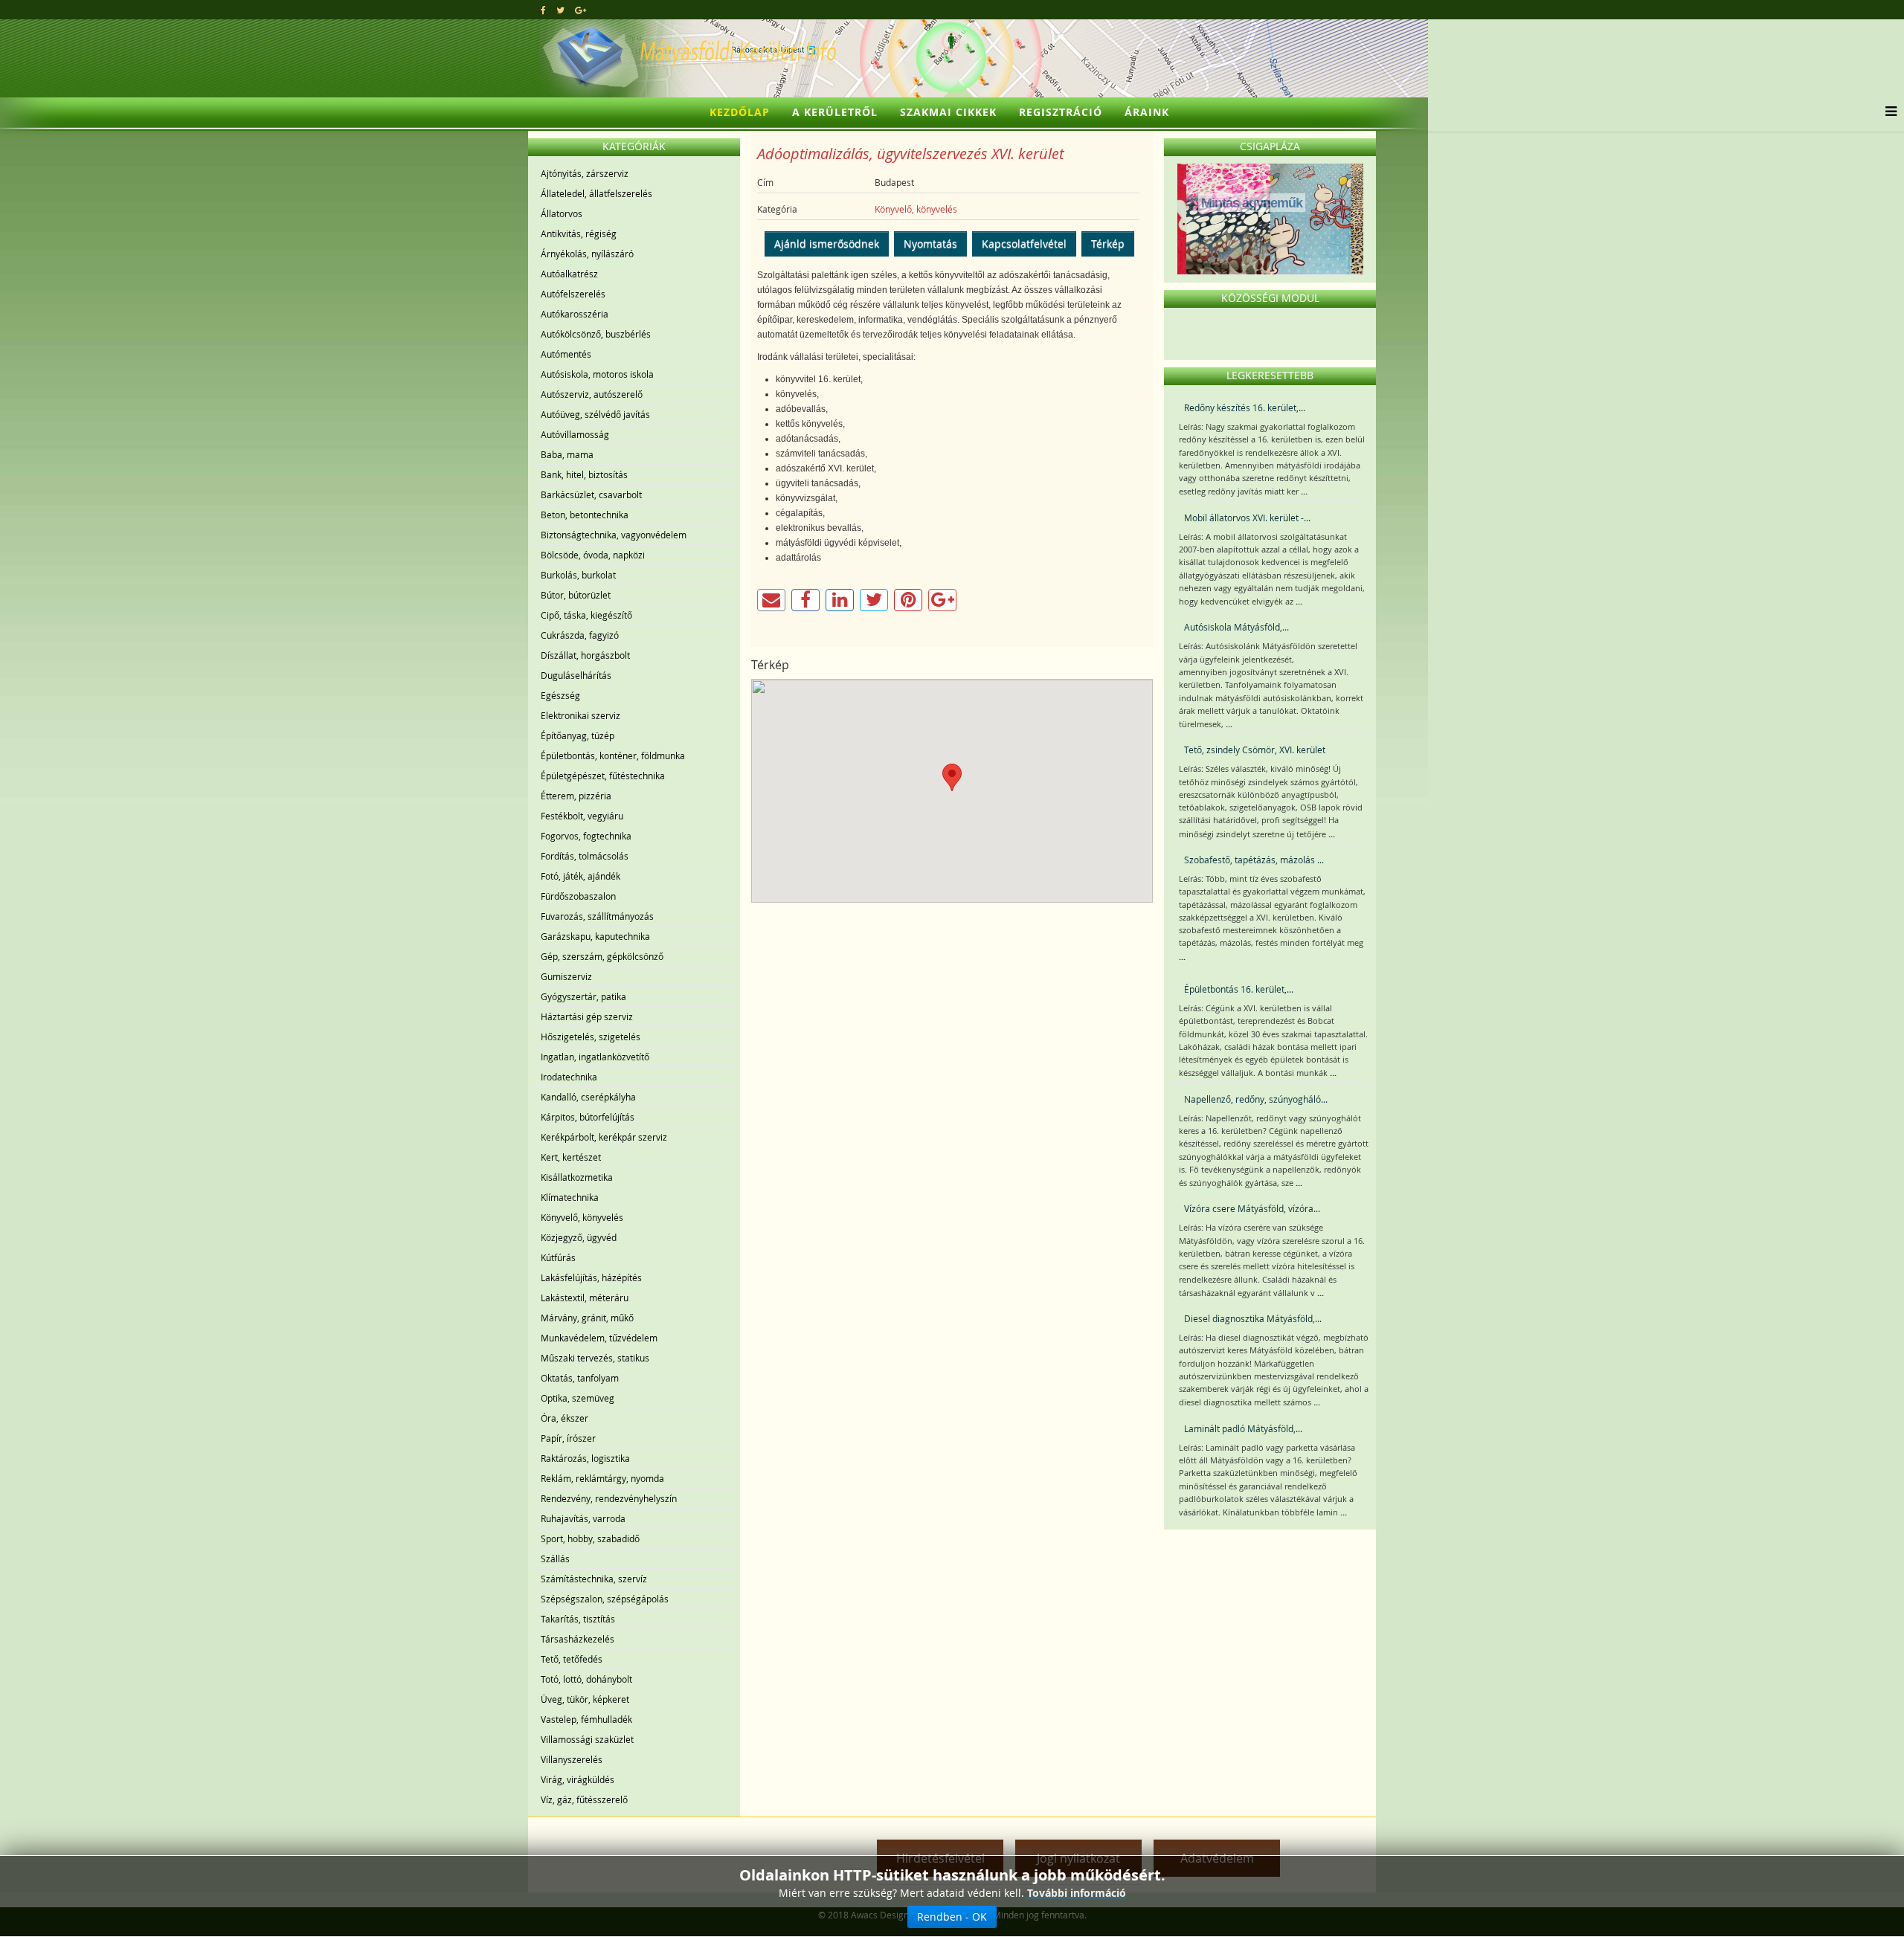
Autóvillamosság (575, 434)
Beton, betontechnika (585, 515)
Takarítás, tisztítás (578, 1619)
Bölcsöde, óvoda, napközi (593, 555)
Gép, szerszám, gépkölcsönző (602, 956)
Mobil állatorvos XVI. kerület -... (1247, 518)
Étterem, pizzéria (576, 796)
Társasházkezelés (578, 1639)
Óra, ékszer (565, 1418)
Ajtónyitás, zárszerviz (585, 173)
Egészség (560, 695)
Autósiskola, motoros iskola (597, 374)
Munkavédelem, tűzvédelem (599, 1338)
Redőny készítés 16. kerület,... (1245, 407)
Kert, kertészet (571, 1157)
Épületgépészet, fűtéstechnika (603, 776)
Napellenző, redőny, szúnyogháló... (1256, 1099)
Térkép (1108, 244)
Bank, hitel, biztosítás (584, 474)
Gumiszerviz (566, 976)
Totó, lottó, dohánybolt (586, 1679)
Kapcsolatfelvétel (1024, 244)
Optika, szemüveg (578, 1398)
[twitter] (560, 10)
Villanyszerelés (572, 1759)
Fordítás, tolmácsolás (585, 856)
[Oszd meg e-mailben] (771, 600)
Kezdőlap (740, 112)
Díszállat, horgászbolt (585, 655)
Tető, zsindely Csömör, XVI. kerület (1255, 750)
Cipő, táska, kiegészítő (586, 615)
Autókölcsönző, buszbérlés (596, 334)
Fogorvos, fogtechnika (586, 836)
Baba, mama (567, 454)
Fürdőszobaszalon (578, 896)
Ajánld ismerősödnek (827, 244)
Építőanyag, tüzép (578, 735)
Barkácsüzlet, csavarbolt (591, 494)
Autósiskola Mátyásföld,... (1236, 627)
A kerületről (835, 112)
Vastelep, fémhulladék (586, 1719)
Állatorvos (562, 213)
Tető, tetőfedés (572, 1659)
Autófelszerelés (573, 294)
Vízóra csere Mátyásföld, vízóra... (1252, 1208)
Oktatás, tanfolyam (580, 1378)
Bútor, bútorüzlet (576, 595)
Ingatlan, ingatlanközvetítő (595, 1057)
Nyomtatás (930, 244)
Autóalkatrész (569, 274)
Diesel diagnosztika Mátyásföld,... (1253, 1318)
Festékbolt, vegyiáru (582, 816)
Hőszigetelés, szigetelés (591, 1037)
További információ (1077, 1893)
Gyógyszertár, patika (583, 996)
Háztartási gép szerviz (587, 1016)
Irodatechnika (569, 1077)
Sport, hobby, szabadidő (590, 1538)
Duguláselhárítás (576, 675)
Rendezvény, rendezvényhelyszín (609, 1498)
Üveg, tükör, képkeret (585, 1699)
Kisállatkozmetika (577, 1177)
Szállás (555, 1559)
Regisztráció (1061, 112)
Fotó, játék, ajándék (580, 876)
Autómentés (566, 354)
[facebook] (543, 10)
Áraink (1147, 112)
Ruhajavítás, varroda (583, 1518)
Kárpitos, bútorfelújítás (588, 1117)
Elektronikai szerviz (580, 715)
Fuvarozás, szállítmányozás (597, 916)
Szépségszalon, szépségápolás (605, 1599)
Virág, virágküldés (578, 1779)
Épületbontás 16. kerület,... (1239, 989)
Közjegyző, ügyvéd (579, 1237)
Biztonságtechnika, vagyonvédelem (614, 535)
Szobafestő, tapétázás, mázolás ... (1254, 860)
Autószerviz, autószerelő (592, 394)
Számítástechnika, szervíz (594, 1579)
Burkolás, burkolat (578, 575)
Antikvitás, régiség (579, 233)
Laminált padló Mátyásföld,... (1243, 1428)
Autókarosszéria (575, 314)
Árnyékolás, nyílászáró (587, 254)
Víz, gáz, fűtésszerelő (584, 1799)
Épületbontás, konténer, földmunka (613, 755)
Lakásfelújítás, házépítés (591, 1277)
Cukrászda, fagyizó (580, 635)
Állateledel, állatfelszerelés (596, 193)
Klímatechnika (570, 1197)
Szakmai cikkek (948, 112)
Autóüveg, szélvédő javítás (595, 414)
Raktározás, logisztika (585, 1458)
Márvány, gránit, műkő (587, 1318)
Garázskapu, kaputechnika (595, 936)
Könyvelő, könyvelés (582, 1217)
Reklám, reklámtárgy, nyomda (602, 1478)
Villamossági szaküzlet (587, 1739)
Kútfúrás (558, 1257)
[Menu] (1887, 112)
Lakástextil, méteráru (585, 1298)
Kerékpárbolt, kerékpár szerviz (604, 1137)
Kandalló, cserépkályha (588, 1097)
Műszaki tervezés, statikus (595, 1358)
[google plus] (580, 10)
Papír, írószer (568, 1438)
